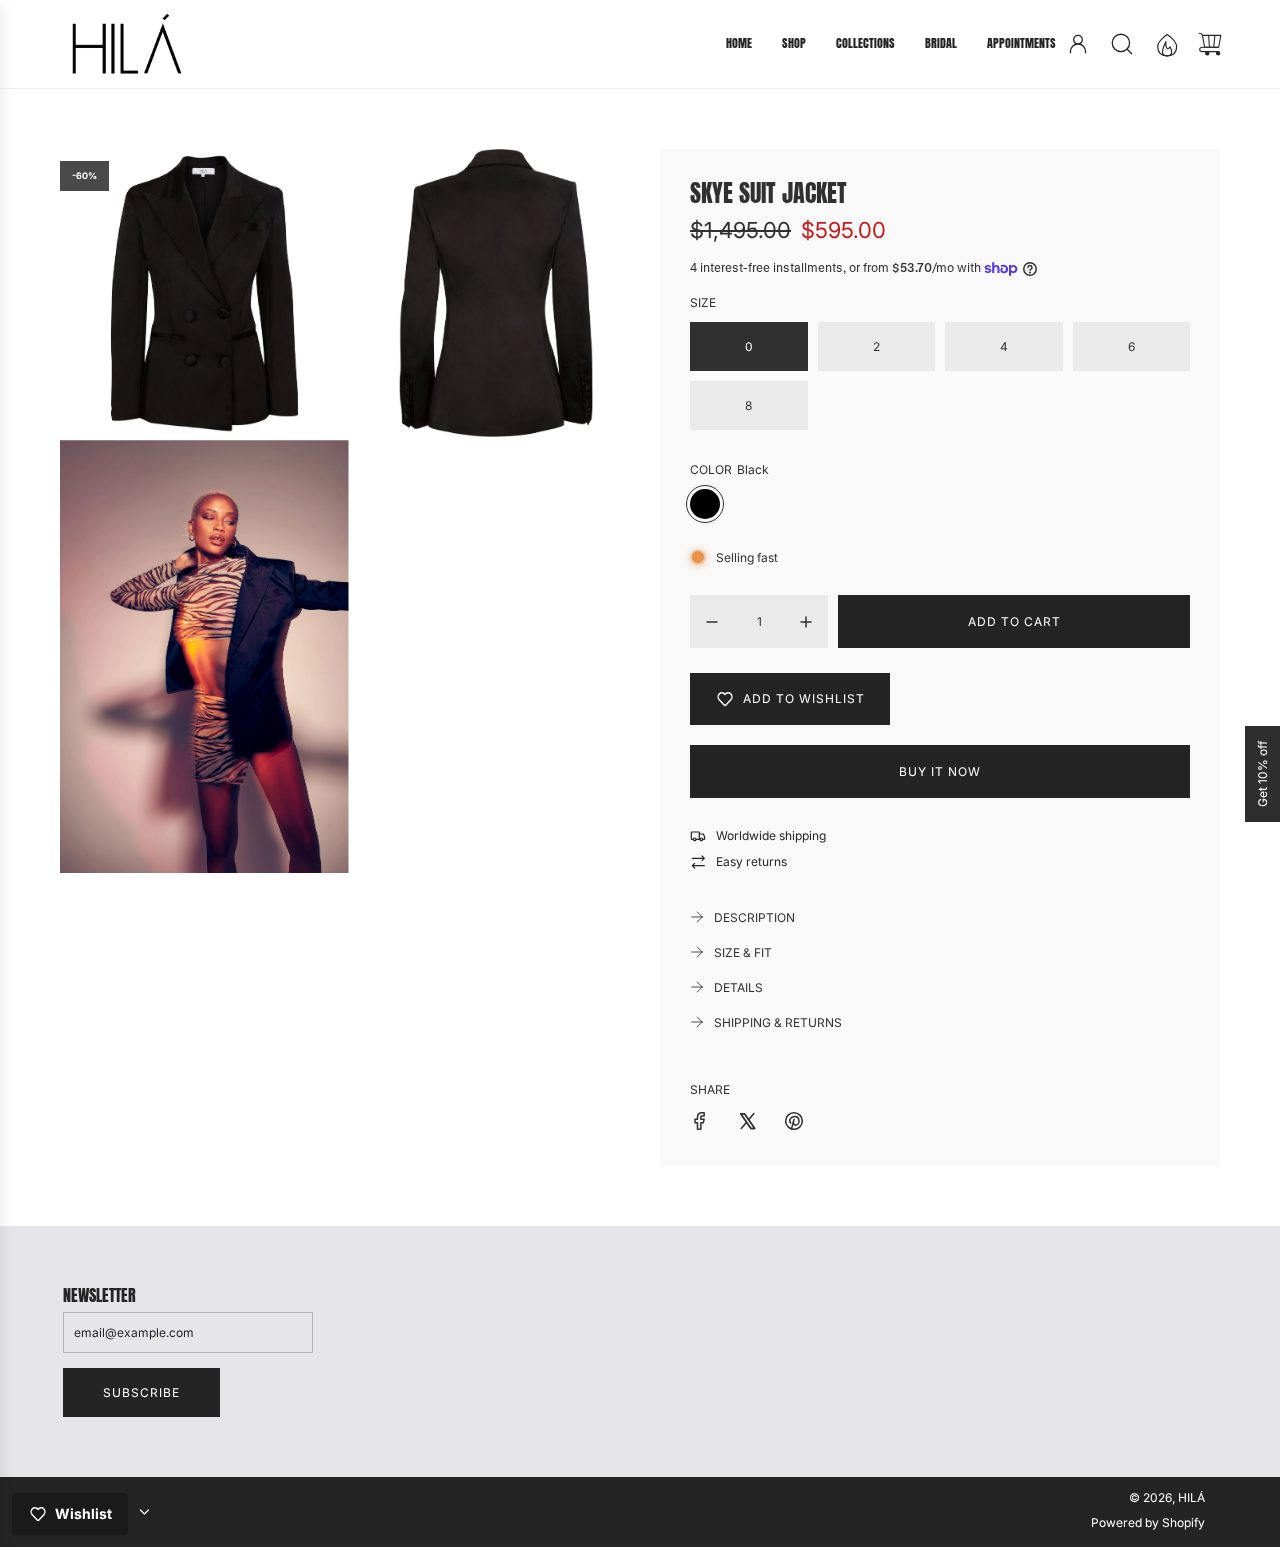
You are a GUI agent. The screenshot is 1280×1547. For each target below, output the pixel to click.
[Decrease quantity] (712, 622)
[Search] (1122, 44)
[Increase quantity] (806, 622)
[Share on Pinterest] (794, 1123)
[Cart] (1210, 44)
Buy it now (940, 771)
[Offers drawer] (1166, 44)
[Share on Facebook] (700, 1123)
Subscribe (141, 1392)
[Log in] (1078, 44)
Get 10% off (1262, 774)
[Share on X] (747, 1123)
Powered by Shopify (1148, 1522)
